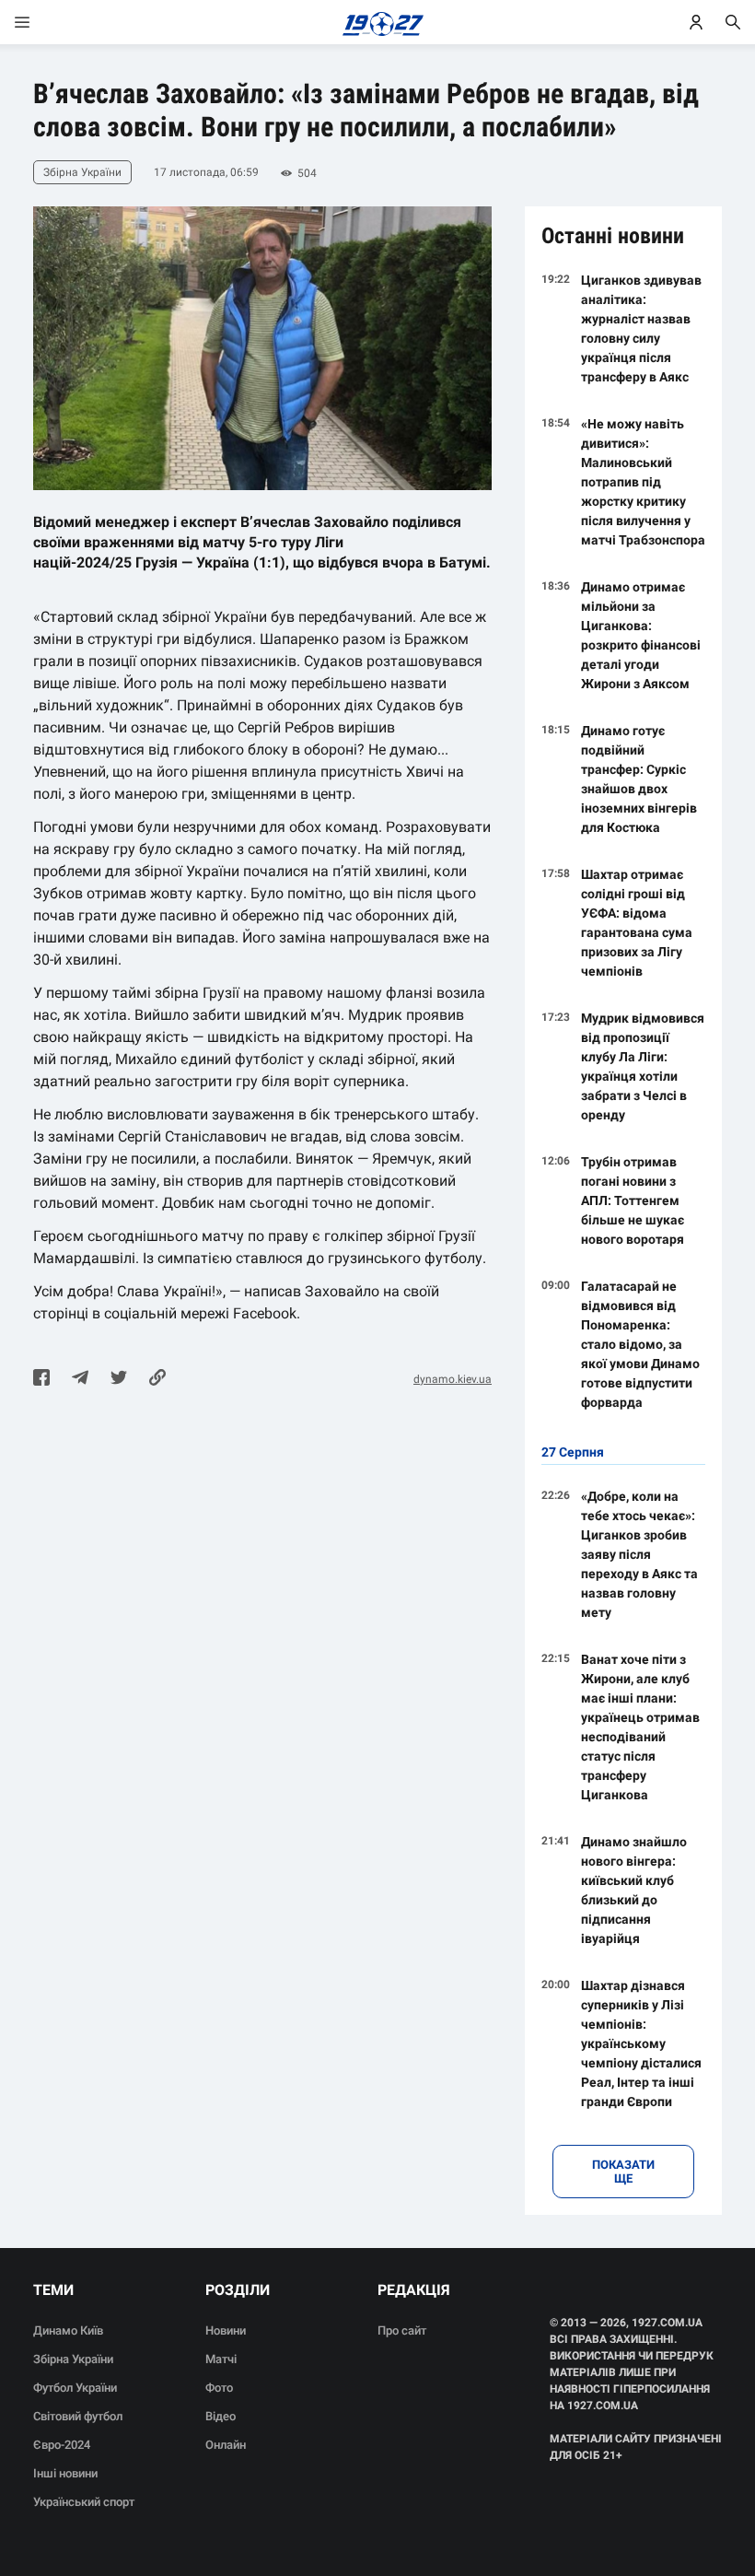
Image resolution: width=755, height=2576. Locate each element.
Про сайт (402, 2330)
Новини (226, 2330)
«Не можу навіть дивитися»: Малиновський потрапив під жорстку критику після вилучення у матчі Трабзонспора (643, 482)
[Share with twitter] (119, 1379)
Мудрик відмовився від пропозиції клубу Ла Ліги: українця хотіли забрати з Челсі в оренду (643, 1066)
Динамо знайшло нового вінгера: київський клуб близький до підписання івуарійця (634, 1890)
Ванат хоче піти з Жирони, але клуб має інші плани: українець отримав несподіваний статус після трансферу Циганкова (640, 1727)
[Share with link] (157, 1379)
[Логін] (696, 22)
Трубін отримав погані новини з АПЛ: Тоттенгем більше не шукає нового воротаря (633, 1200)
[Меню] (41, 22)
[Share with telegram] (80, 1379)
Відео (221, 2416)
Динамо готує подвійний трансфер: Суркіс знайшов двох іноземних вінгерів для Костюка (639, 779)
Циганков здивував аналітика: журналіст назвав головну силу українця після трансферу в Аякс (641, 328)
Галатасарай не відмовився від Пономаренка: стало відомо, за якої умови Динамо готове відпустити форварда (640, 1344)
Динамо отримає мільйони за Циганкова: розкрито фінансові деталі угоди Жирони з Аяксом (641, 635)
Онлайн (226, 2445)
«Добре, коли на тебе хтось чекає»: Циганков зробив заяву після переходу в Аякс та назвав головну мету (639, 1554)
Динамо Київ (68, 2330)
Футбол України (75, 2388)
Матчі (221, 2359)
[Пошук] (733, 22)
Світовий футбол (78, 2416)
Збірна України (73, 2359)
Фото (219, 2388)
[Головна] (378, 22)
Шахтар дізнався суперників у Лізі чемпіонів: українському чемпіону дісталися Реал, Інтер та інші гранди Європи (641, 2043)
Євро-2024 (62, 2445)
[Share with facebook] (41, 1379)
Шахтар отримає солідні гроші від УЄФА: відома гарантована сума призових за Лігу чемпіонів (637, 923)
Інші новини (65, 2473)
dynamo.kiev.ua (453, 1379)
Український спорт (84, 2502)
